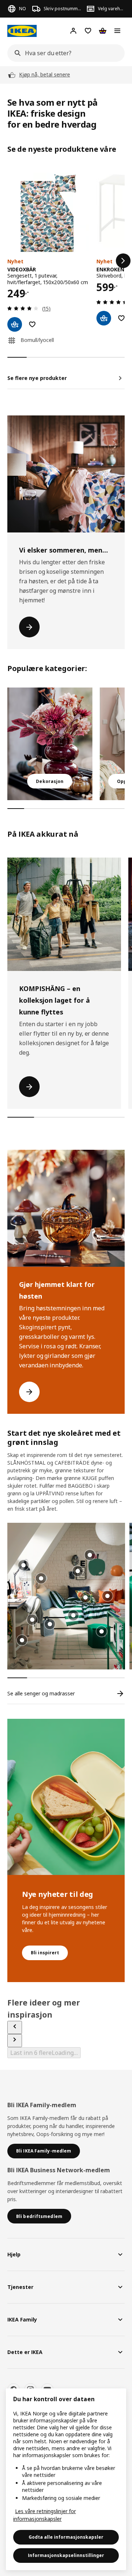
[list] (66, 261)
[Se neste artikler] (123, 261)
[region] (66, 2479)
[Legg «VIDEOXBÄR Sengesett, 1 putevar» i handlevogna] (15, 324)
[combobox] (64, 53)
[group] (73, 1615)
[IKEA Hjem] (22, 31)
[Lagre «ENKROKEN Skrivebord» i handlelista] (121, 318)
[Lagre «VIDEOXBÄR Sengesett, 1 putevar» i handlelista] (32, 324)
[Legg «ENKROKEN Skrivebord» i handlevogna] (104, 318)
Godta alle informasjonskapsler (66, 2537)
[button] (66, 1596)
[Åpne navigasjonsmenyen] (117, 31)
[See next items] (15, 2041)
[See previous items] (15, 2027)
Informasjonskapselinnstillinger (66, 2555)
